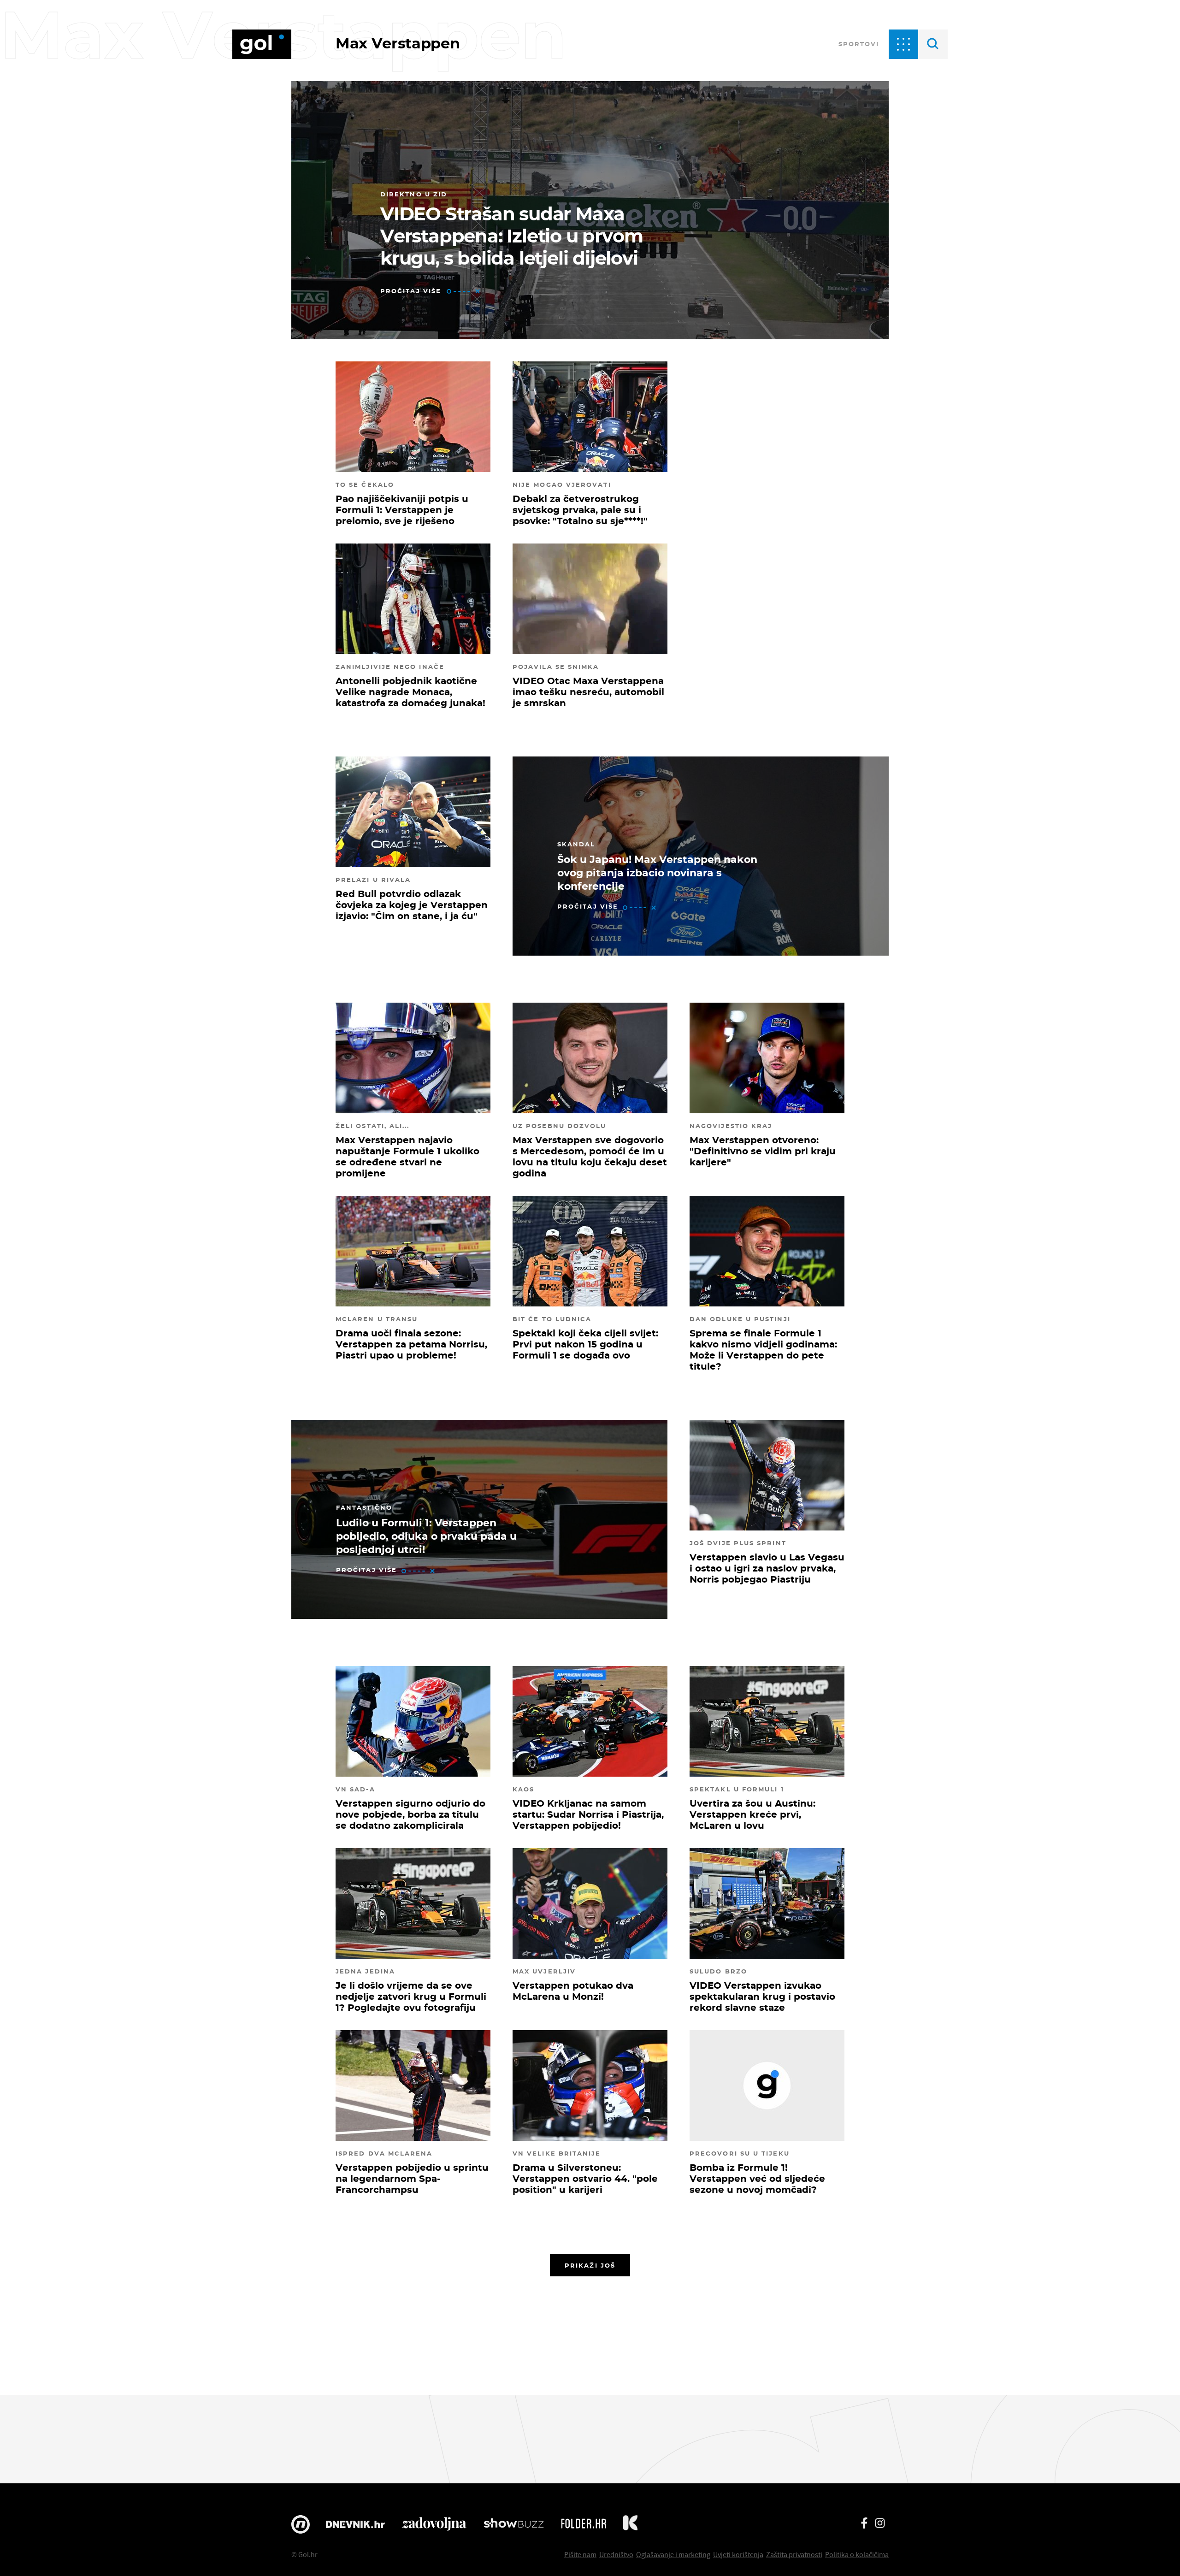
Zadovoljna (434, 2524)
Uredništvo (616, 2554)
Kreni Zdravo (630, 2524)
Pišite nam (580, 2554)
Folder (584, 2524)
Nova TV (301, 2524)
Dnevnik (355, 2524)
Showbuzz (514, 2524)
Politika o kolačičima (857, 2554)
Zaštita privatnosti (794, 2554)
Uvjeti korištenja (738, 2554)
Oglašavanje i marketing (673, 2554)
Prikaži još (590, 2265)
